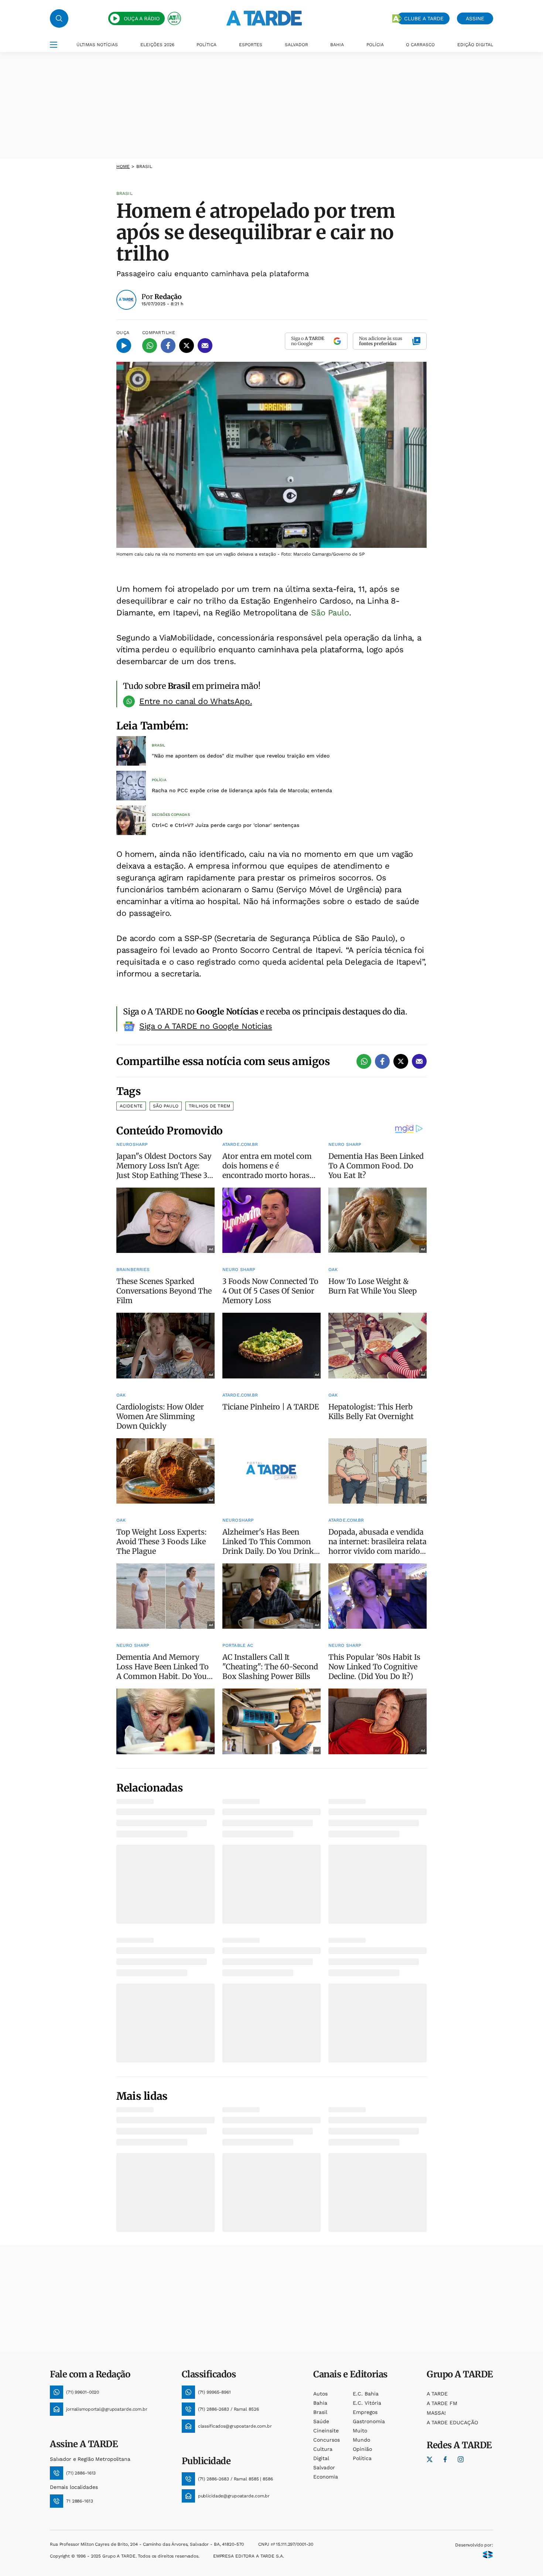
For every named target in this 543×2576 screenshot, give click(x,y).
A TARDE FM (442, 2403)
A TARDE (437, 2394)
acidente (131, 1106)
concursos (327, 2440)
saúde (321, 2421)
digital (321, 2458)
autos (320, 2394)
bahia (320, 2403)
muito (360, 2431)
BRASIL (144, 166)
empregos (365, 2412)
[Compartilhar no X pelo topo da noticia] (187, 346)
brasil (320, 2412)
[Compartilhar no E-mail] (205, 346)
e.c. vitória (367, 2403)
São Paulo (329, 613)
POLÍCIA (375, 45)
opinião (362, 2449)
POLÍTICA (206, 45)
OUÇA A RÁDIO (142, 18)
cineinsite (326, 2431)
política (362, 2458)
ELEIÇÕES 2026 (157, 45)
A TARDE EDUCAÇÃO (452, 2422)
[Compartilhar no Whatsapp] (150, 346)
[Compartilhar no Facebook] (168, 346)
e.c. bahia (366, 2394)
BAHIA (337, 45)
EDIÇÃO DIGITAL (475, 45)
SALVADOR (296, 45)
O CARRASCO (420, 45)
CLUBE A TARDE (424, 18)
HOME (123, 166)
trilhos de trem (209, 1106)
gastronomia (369, 2421)
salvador (324, 2467)
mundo (361, 2440)
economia (326, 2477)
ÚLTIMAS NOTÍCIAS (97, 45)
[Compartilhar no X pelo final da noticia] (401, 1061)
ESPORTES (251, 45)
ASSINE (475, 18)
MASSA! (436, 2413)
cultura (323, 2449)
